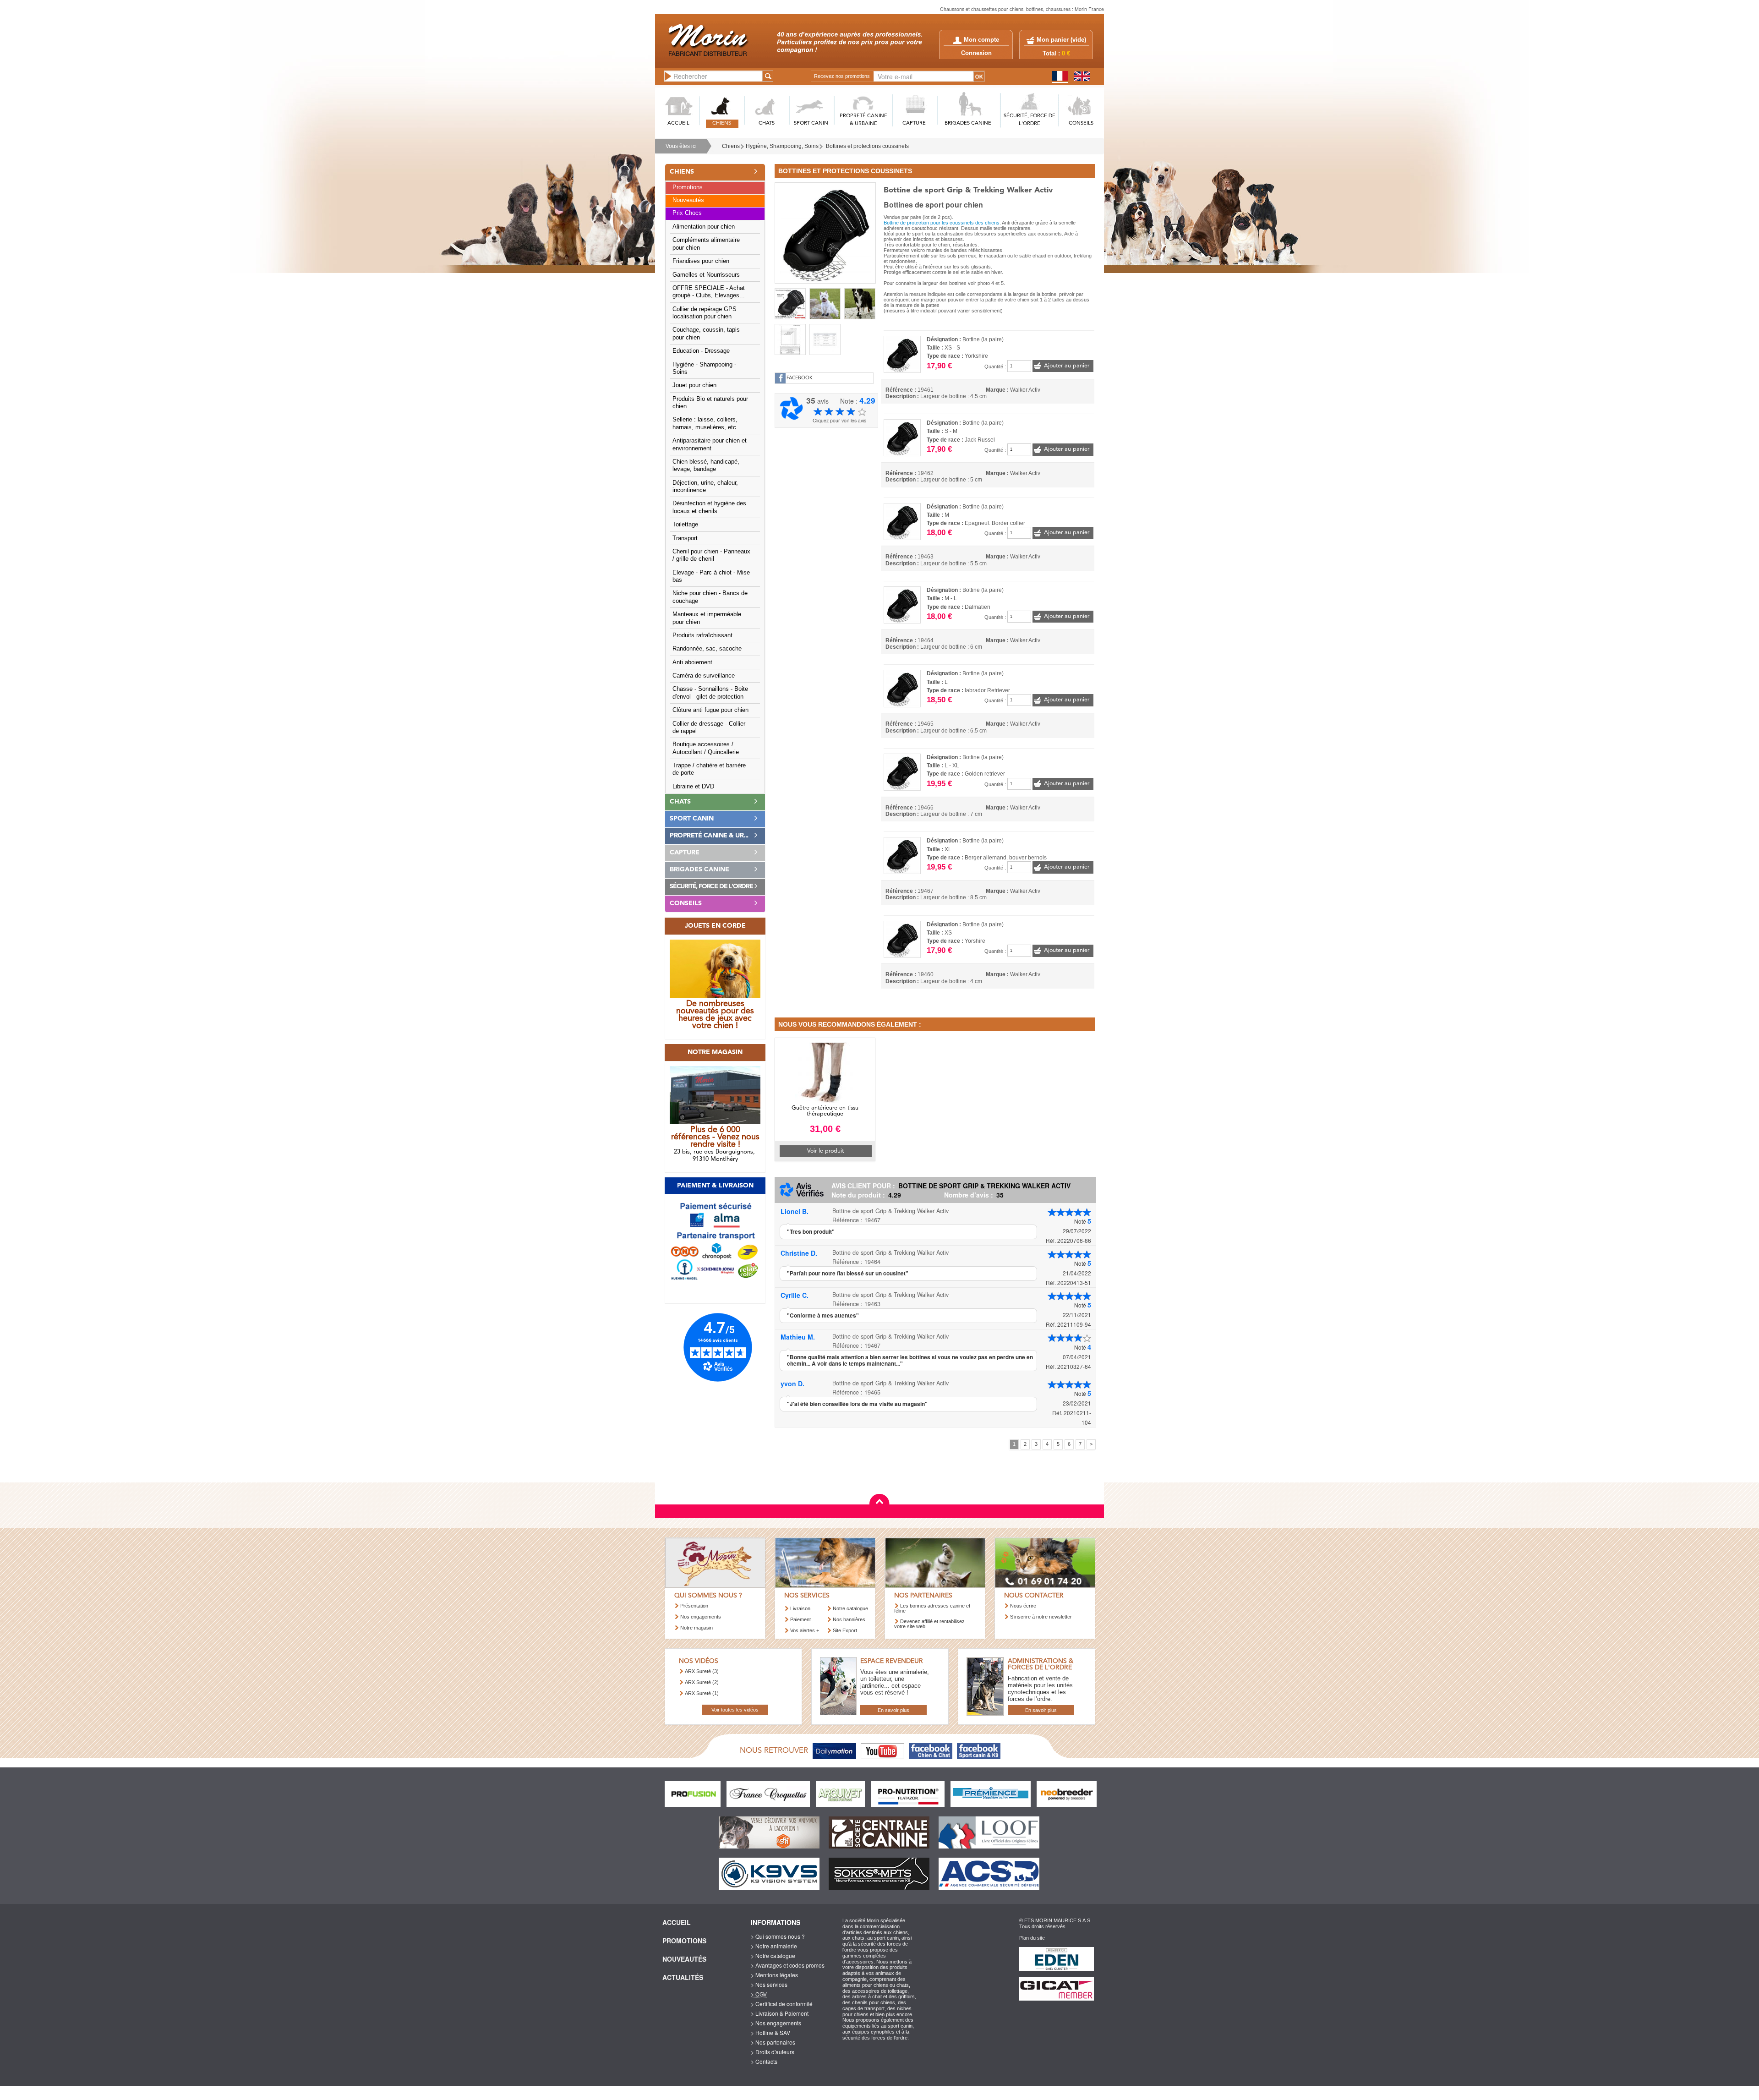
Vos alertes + (805, 1630)
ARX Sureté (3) (702, 1671)
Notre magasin (696, 1628)
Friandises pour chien (701, 261)
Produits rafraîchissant (702, 635)
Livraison (800, 1608)
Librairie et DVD (693, 787)
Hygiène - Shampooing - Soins (704, 368)
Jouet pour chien (694, 385)
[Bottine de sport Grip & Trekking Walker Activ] (825, 232)
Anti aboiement (692, 662)
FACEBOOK (800, 378)
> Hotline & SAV (770, 2032)
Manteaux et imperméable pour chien (707, 618)
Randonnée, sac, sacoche (707, 649)
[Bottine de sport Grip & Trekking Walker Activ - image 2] (825, 304)
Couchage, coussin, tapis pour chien (706, 334)
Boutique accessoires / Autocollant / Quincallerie (706, 748)
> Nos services (769, 1984)
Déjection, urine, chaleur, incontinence (705, 487)
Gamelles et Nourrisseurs (706, 275)
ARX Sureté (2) (702, 1682)
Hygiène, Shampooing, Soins (782, 146)
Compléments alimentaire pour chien (706, 244)
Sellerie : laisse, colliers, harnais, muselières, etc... (707, 423)
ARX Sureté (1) (702, 1693)
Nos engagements (701, 1617)
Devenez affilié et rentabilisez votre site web (929, 1624)
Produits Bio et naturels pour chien (710, 403)
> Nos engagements (776, 2023)
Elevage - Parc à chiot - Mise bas (711, 576)
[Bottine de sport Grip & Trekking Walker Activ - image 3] (860, 304)
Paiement (800, 1619)
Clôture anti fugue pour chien (710, 710)
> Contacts (764, 2061)
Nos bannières (849, 1619)
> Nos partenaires (773, 2042)
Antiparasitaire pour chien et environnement (710, 444)
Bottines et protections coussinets (867, 146)
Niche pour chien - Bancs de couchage (710, 597)
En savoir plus (893, 1710)
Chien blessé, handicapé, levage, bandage (706, 465)
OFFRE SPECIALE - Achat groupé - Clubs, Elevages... (709, 292)
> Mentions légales (774, 1975)
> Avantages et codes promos (788, 1965)
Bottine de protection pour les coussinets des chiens (942, 223)
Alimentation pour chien (704, 227)
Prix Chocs (687, 213)
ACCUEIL (678, 123)
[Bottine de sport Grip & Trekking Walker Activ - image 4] (790, 339)
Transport (685, 538)
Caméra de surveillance (704, 676)
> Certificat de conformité (782, 2004)
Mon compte (981, 40)
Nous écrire (1023, 1606)
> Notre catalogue (773, 1955)
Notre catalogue (850, 1608)
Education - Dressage (701, 351)
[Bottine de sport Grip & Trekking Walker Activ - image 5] (825, 339)
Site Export (845, 1630)
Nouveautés (688, 200)
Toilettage (685, 525)
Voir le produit (825, 1151)
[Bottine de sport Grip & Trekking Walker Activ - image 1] (790, 304)
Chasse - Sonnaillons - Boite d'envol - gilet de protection (710, 693)
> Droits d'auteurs (773, 2052)
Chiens (731, 146)
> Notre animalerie (774, 1946)
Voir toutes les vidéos (735, 1710)
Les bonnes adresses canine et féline (932, 1608)
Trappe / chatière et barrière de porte (709, 769)
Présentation (694, 1606)
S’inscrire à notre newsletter (1041, 1617)
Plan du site (1032, 1938)
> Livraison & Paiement (780, 2013)
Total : (1056, 54)
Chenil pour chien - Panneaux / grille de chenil (711, 555)
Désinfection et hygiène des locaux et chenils (709, 507)
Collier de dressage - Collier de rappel (709, 727)
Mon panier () (1061, 40)
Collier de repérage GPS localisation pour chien (705, 313)
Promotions (688, 187)
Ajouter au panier (1067, 366)
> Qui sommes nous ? (778, 1936)
